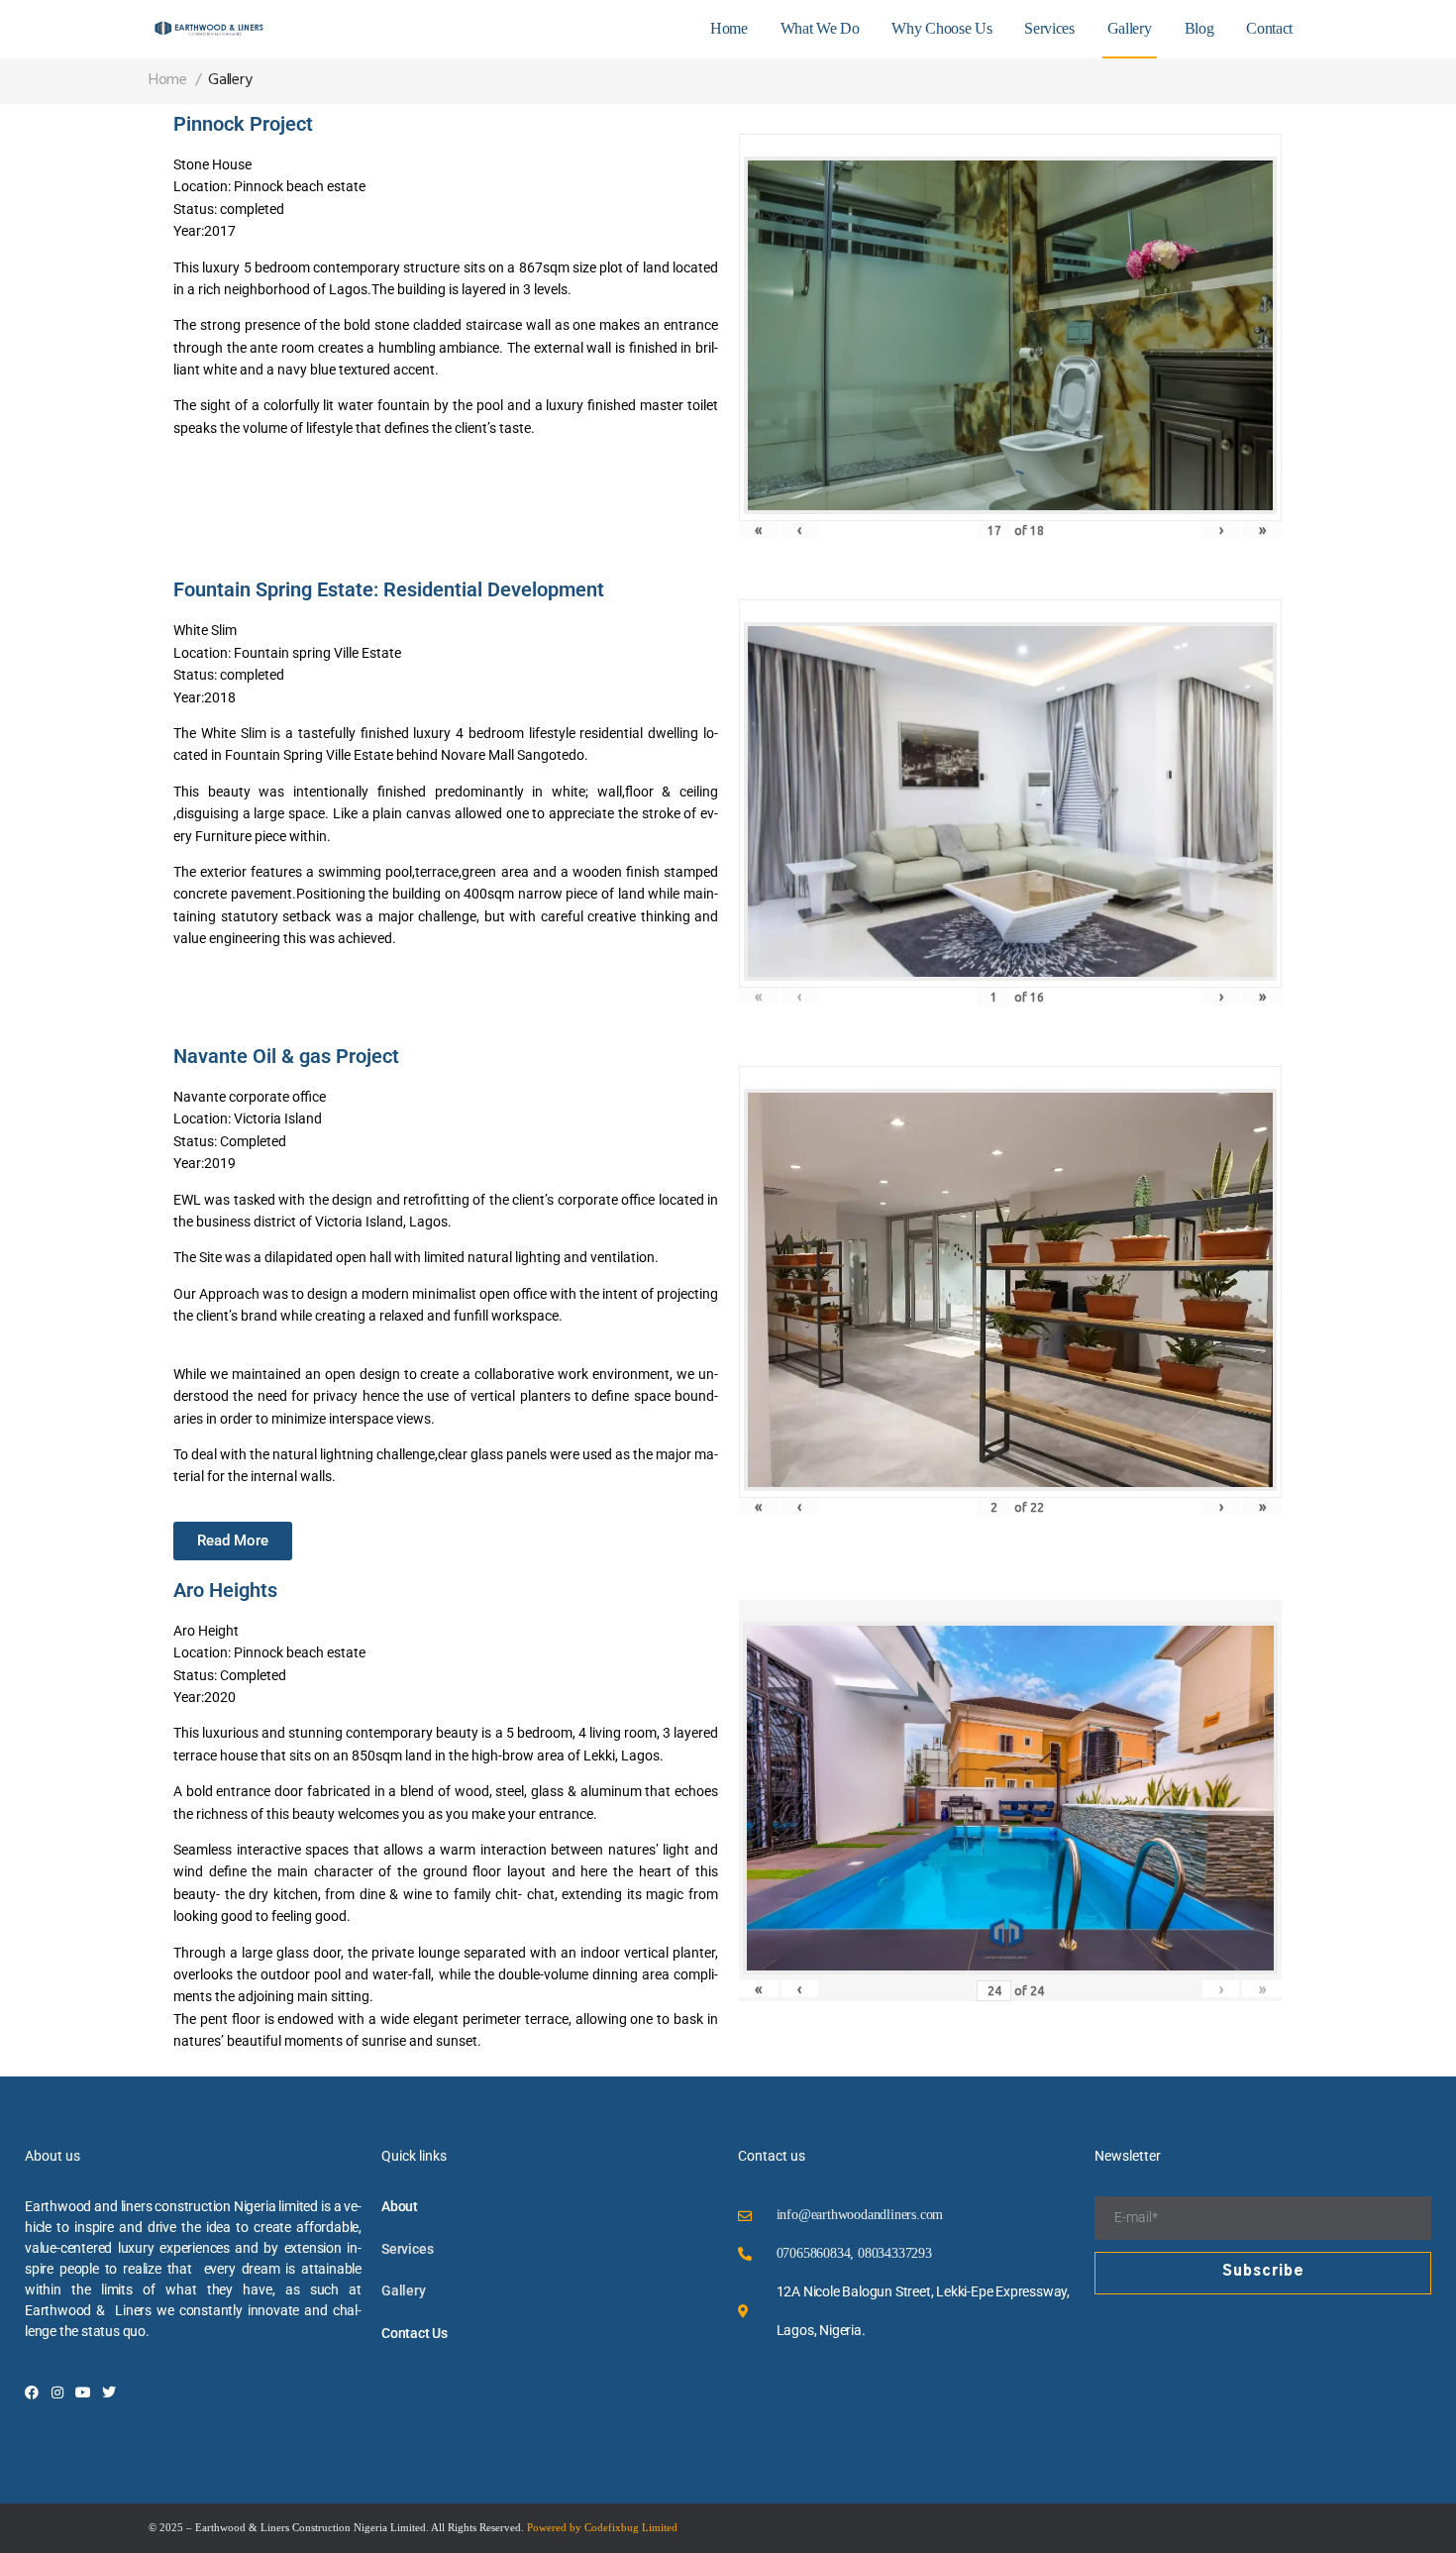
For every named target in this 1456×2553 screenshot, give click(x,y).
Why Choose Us (941, 28)
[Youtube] (83, 2393)
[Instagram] (57, 2393)
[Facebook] (32, 2393)
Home (729, 28)
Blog (1199, 28)
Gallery (1130, 28)
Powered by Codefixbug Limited (602, 2527)
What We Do (820, 28)
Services (1049, 28)
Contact (1269, 28)
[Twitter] (109, 2393)
